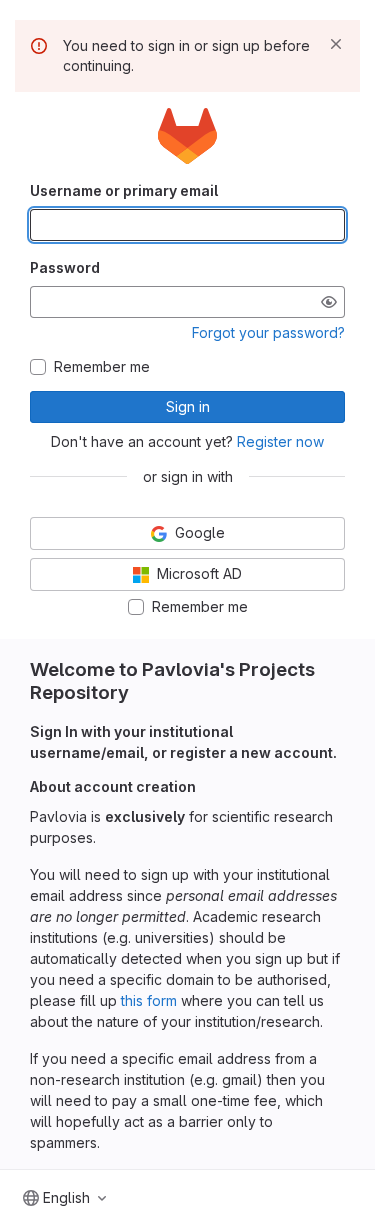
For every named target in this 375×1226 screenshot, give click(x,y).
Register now (280, 441)
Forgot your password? (268, 332)
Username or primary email (124, 190)
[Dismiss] (336, 44)
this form (149, 1000)
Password (65, 267)
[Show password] (329, 302)
